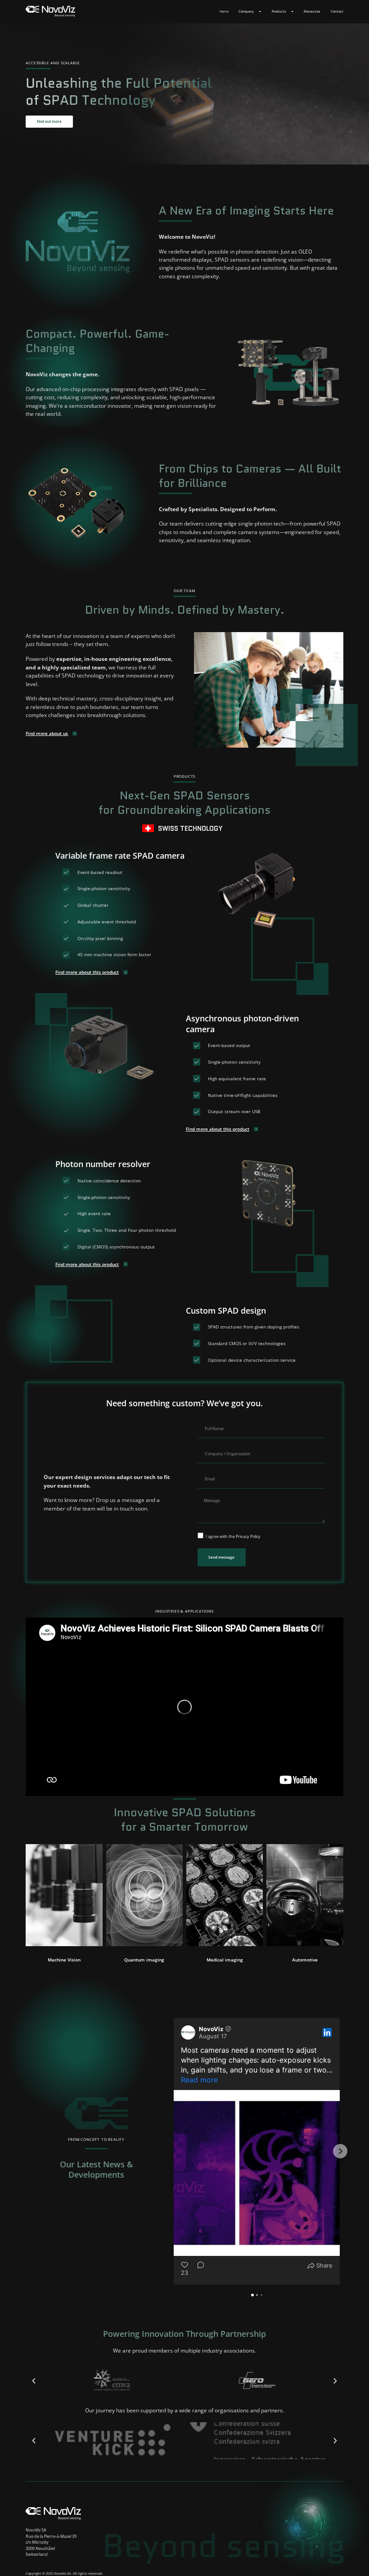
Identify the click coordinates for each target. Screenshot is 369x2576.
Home (224, 11)
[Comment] (198, 2269)
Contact (337, 11)
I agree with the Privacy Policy (233, 1536)
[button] (64, 1960)
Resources (312, 11)
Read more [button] (199, 2080)
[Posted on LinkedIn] (327, 2032)
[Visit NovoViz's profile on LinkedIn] (190, 2032)
